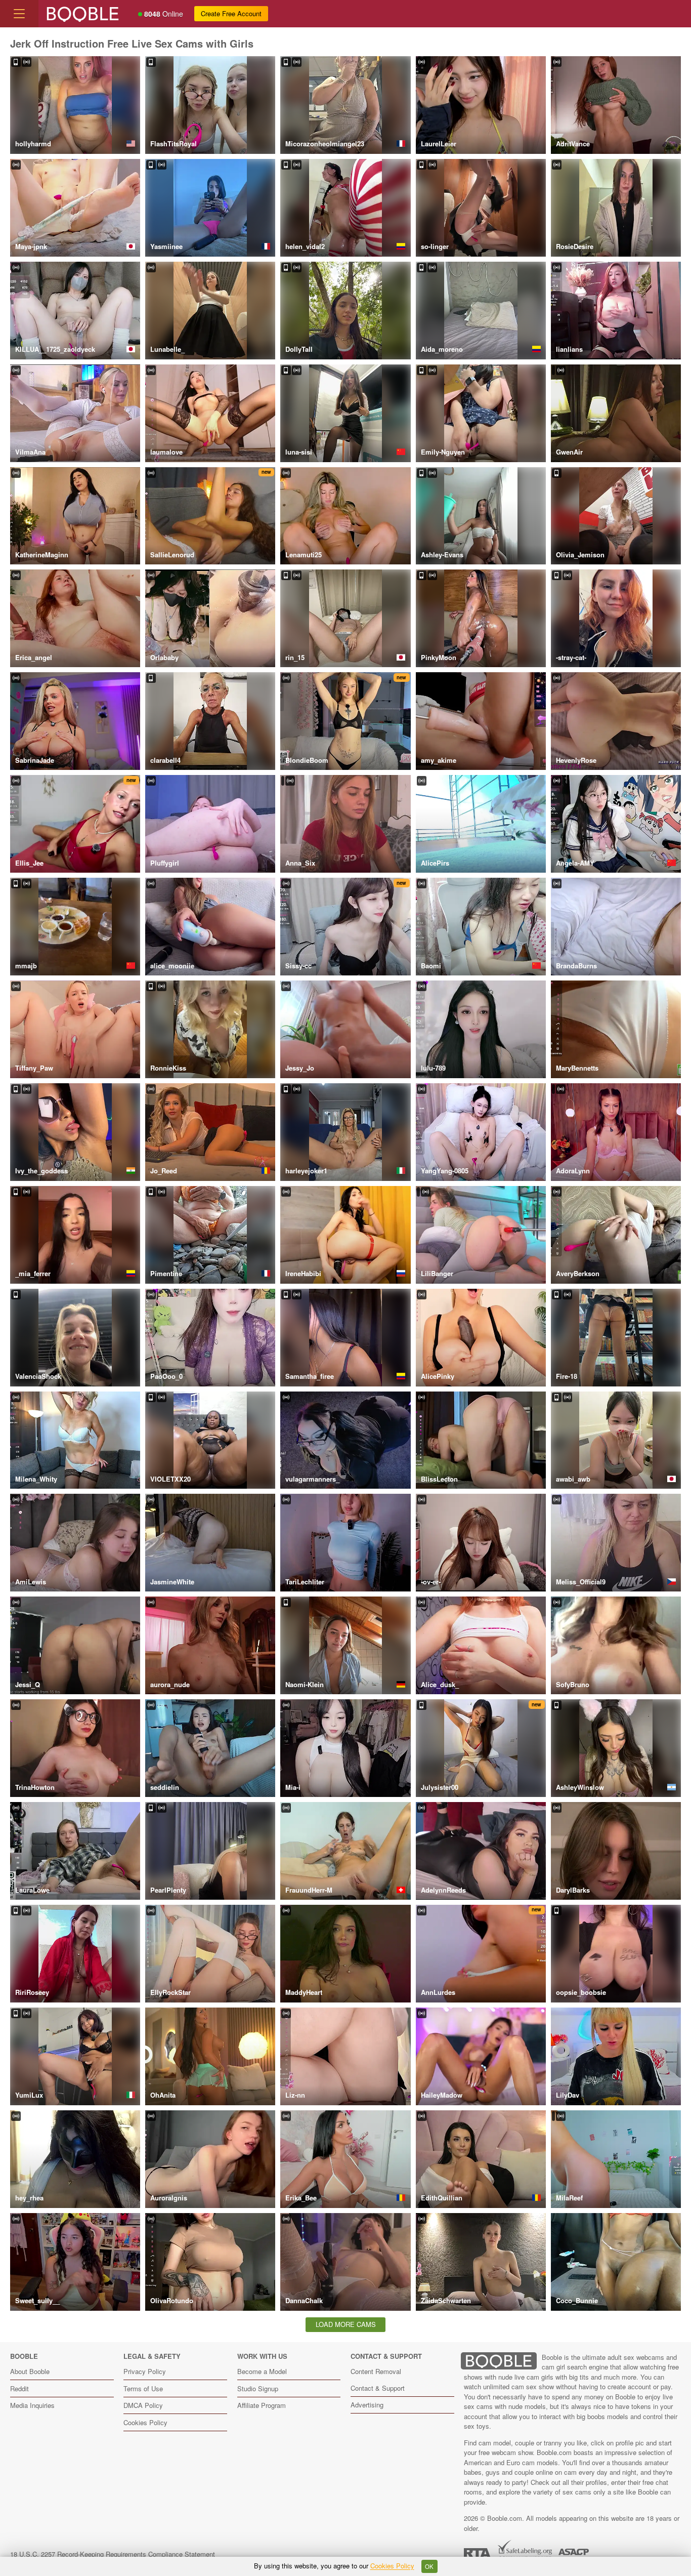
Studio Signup (258, 2388)
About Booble (30, 2371)
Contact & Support (378, 2388)
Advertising (367, 2405)
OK (429, 2566)
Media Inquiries (32, 2405)
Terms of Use (143, 2388)
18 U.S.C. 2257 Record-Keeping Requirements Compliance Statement (113, 2554)
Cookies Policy (145, 2422)
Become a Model (262, 2371)
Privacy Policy (145, 2371)
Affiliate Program (262, 2405)
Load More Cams (346, 2324)
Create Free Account (231, 13)
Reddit (19, 2388)
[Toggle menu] (19, 14)
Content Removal (376, 2371)
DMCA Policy (143, 2405)
